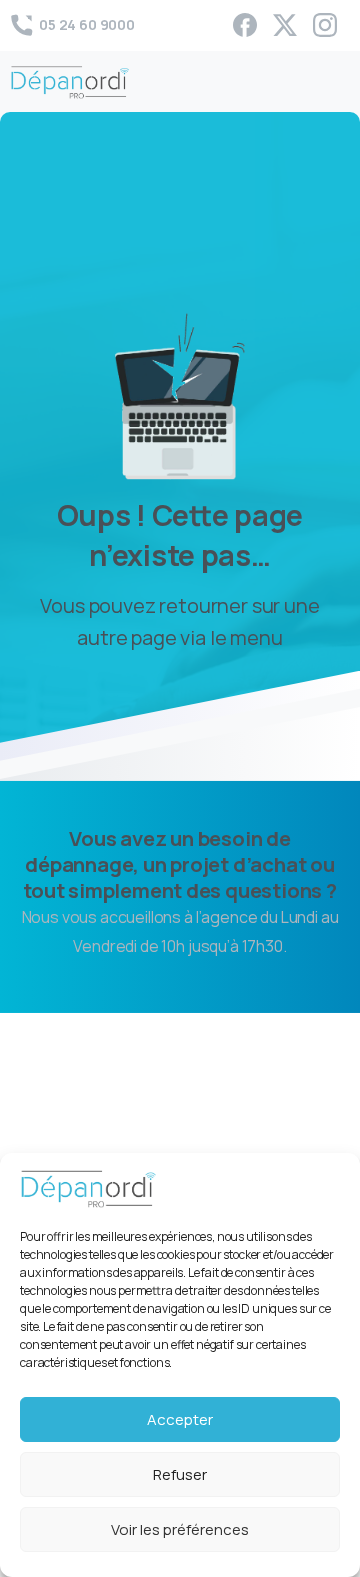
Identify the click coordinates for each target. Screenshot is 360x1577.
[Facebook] (245, 25)
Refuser (180, 1474)
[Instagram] (325, 25)
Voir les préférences (180, 1529)
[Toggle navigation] (330, 82)
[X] (285, 25)
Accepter (180, 1419)
